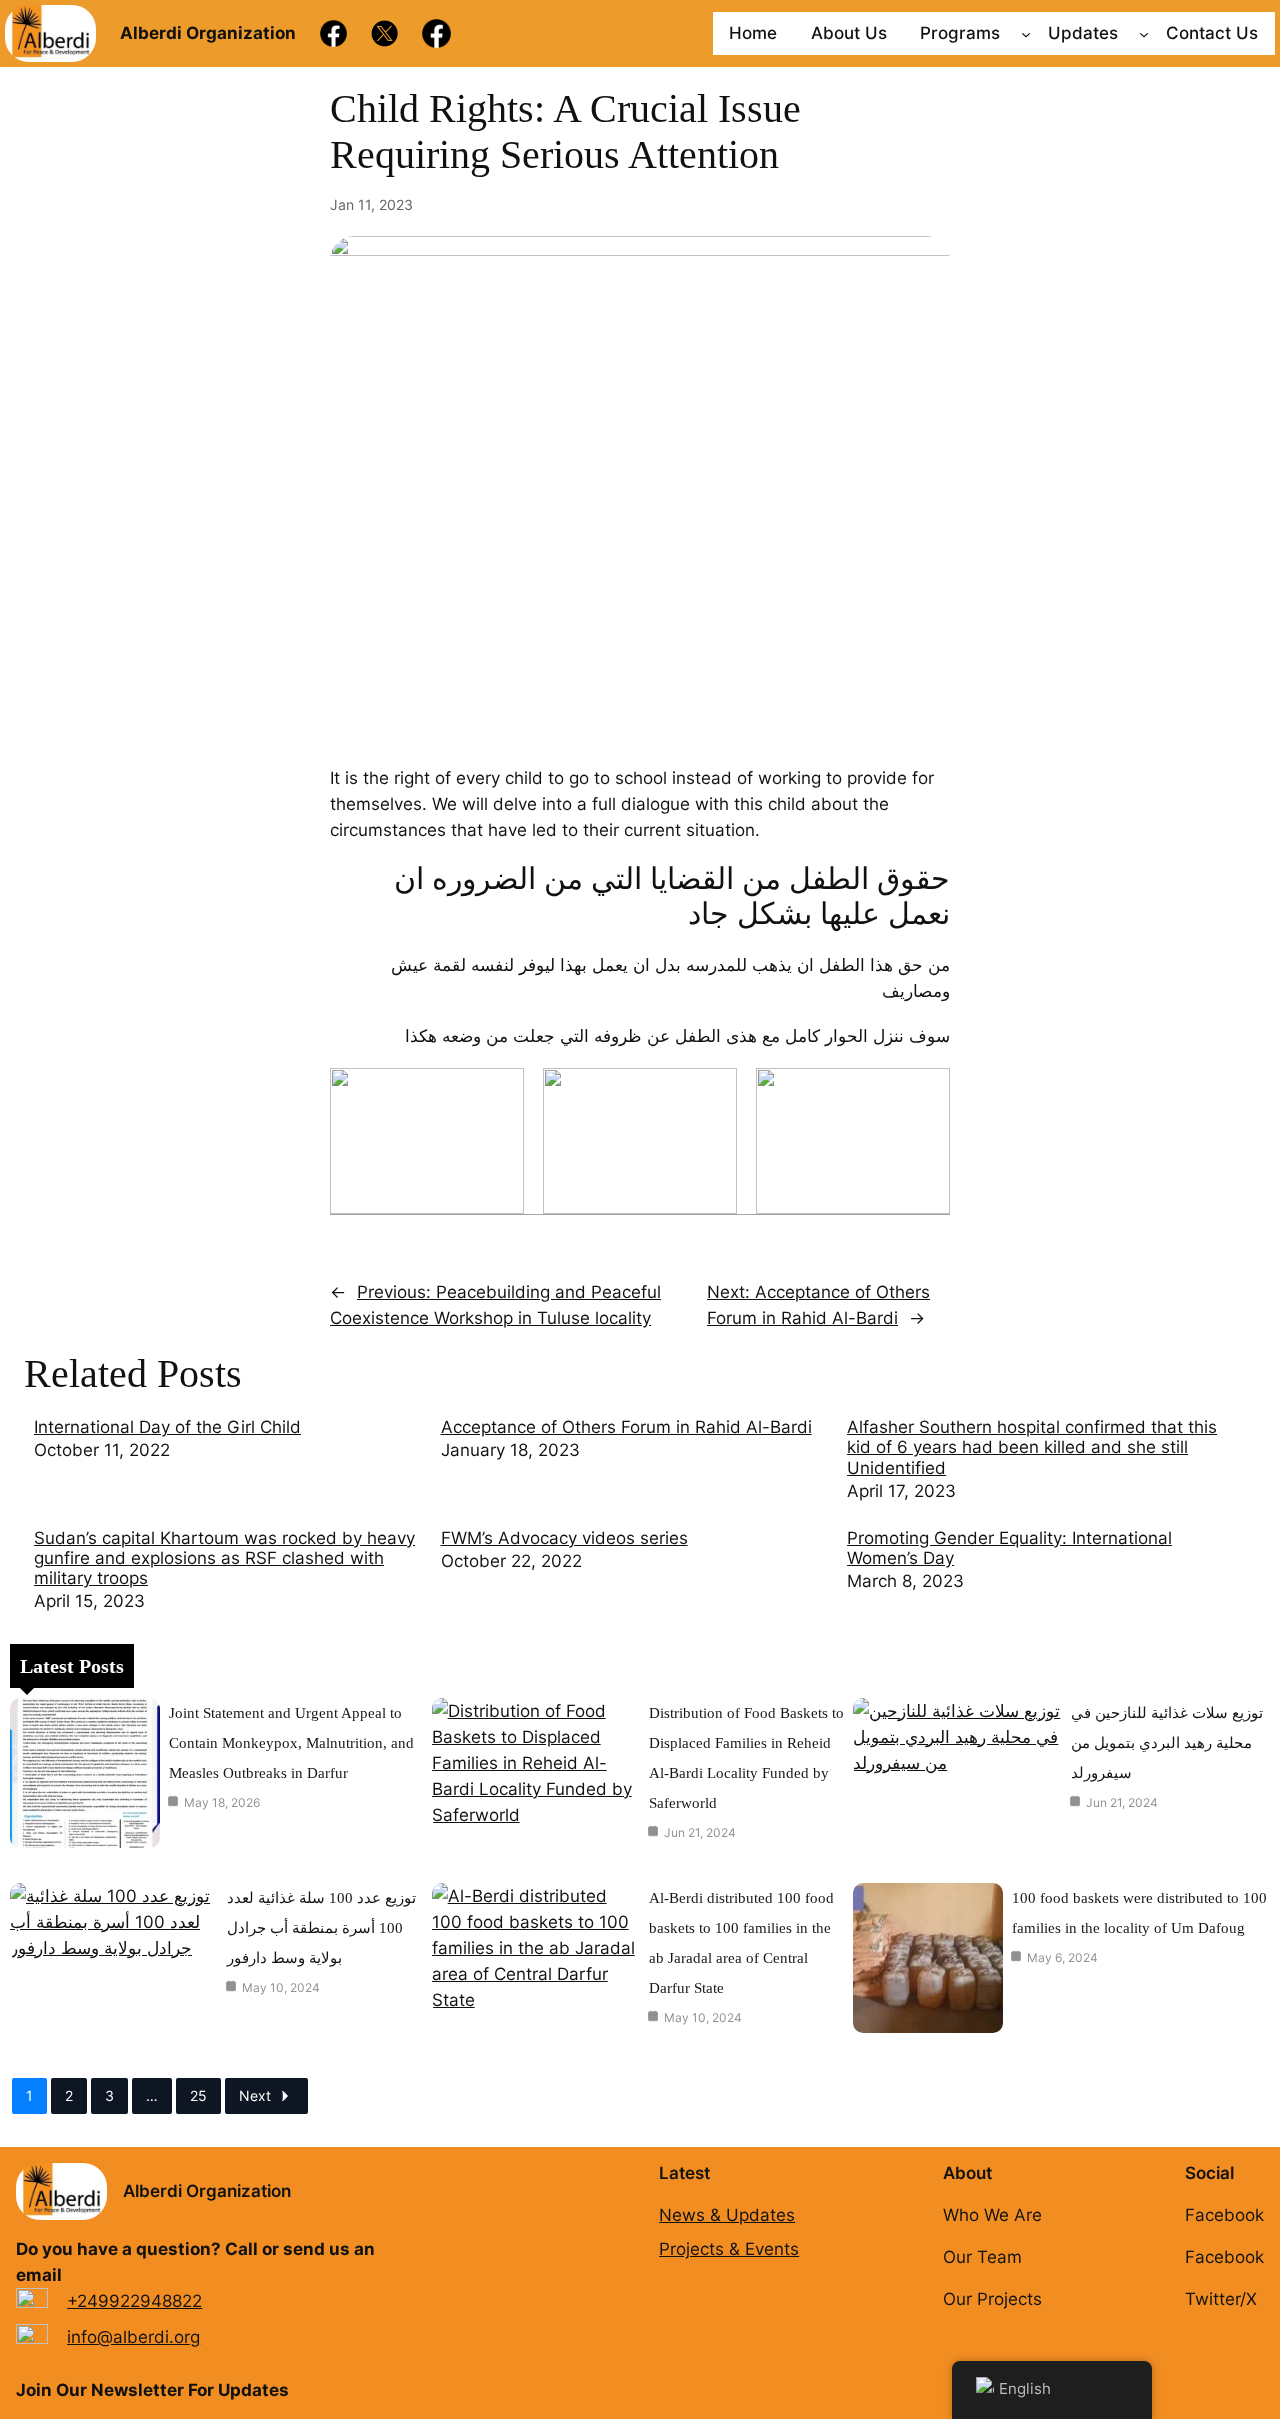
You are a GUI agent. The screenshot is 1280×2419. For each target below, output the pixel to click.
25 (198, 2095)
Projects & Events (729, 2249)
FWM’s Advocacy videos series (564, 1538)
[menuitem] (227, 1460)
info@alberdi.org (133, 2337)
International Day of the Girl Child (167, 1427)
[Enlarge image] (498, 1094)
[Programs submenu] (1026, 33)
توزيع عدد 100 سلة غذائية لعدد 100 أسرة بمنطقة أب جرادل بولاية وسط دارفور (321, 1928)
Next (255, 2095)
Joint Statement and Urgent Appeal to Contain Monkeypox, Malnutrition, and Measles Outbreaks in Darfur (291, 1743)
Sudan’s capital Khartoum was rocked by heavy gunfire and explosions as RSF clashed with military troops (224, 1558)
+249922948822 (134, 2301)
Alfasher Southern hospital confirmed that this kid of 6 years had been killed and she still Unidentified (1032, 1447)
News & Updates (727, 2215)
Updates (1083, 33)
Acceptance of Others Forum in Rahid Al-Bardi (626, 1427)
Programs (960, 33)
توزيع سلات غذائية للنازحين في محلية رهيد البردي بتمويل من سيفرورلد (1167, 1743)
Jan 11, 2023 (371, 204)
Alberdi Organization (207, 2191)
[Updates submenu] (1144, 33)
